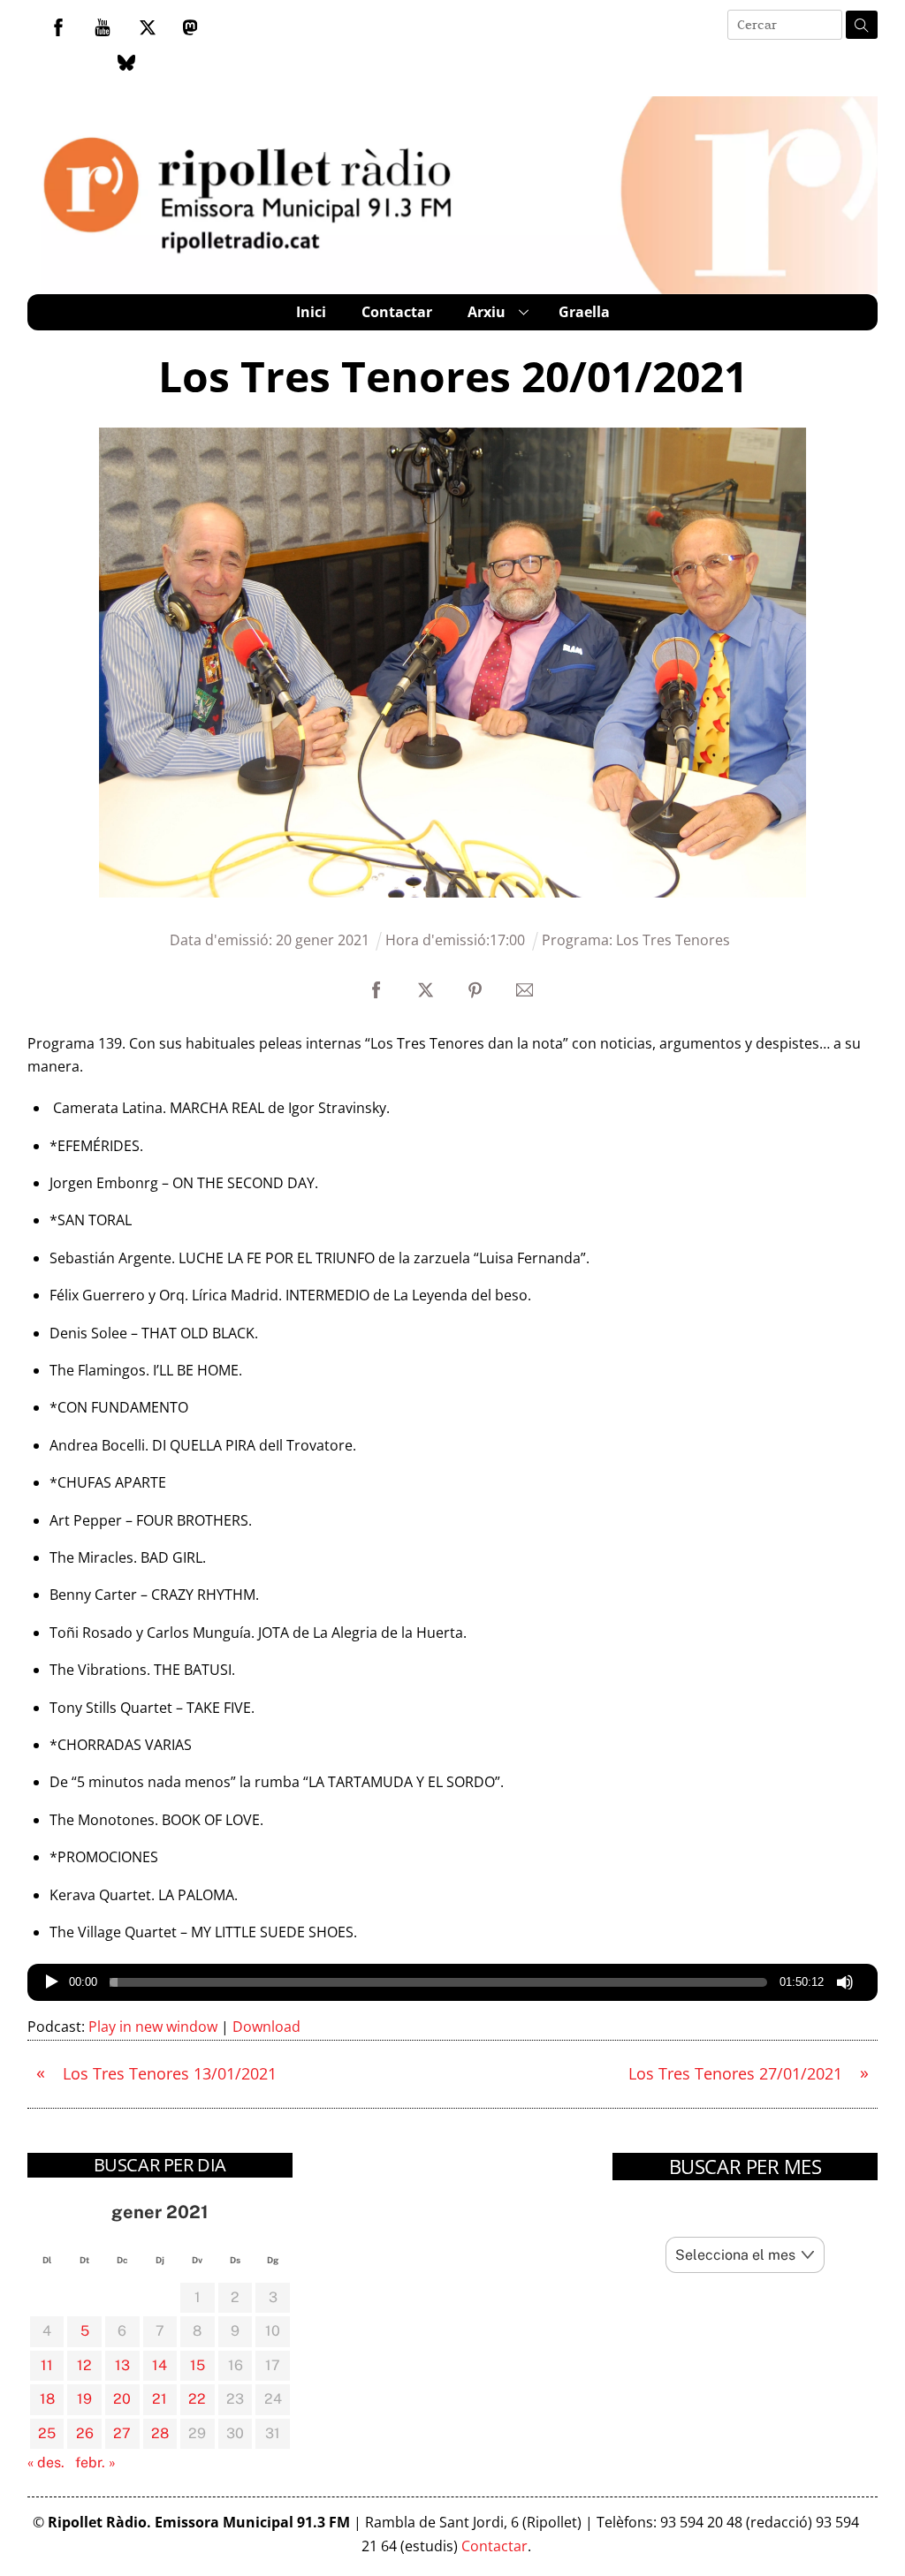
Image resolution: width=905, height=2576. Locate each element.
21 (160, 2399)
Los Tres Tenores (673, 940)
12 (84, 2365)
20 (122, 2399)
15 (198, 2365)
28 (160, 2433)
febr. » (95, 2462)
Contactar (397, 312)
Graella (584, 312)
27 (122, 2433)
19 (84, 2399)
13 (122, 2365)
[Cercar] (862, 25)
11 (47, 2365)
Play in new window (153, 2027)
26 (85, 2433)
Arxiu (487, 312)
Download (266, 2027)
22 (197, 2399)
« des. (46, 2462)
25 (47, 2433)
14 (160, 2365)
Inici (311, 312)
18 (47, 2399)
